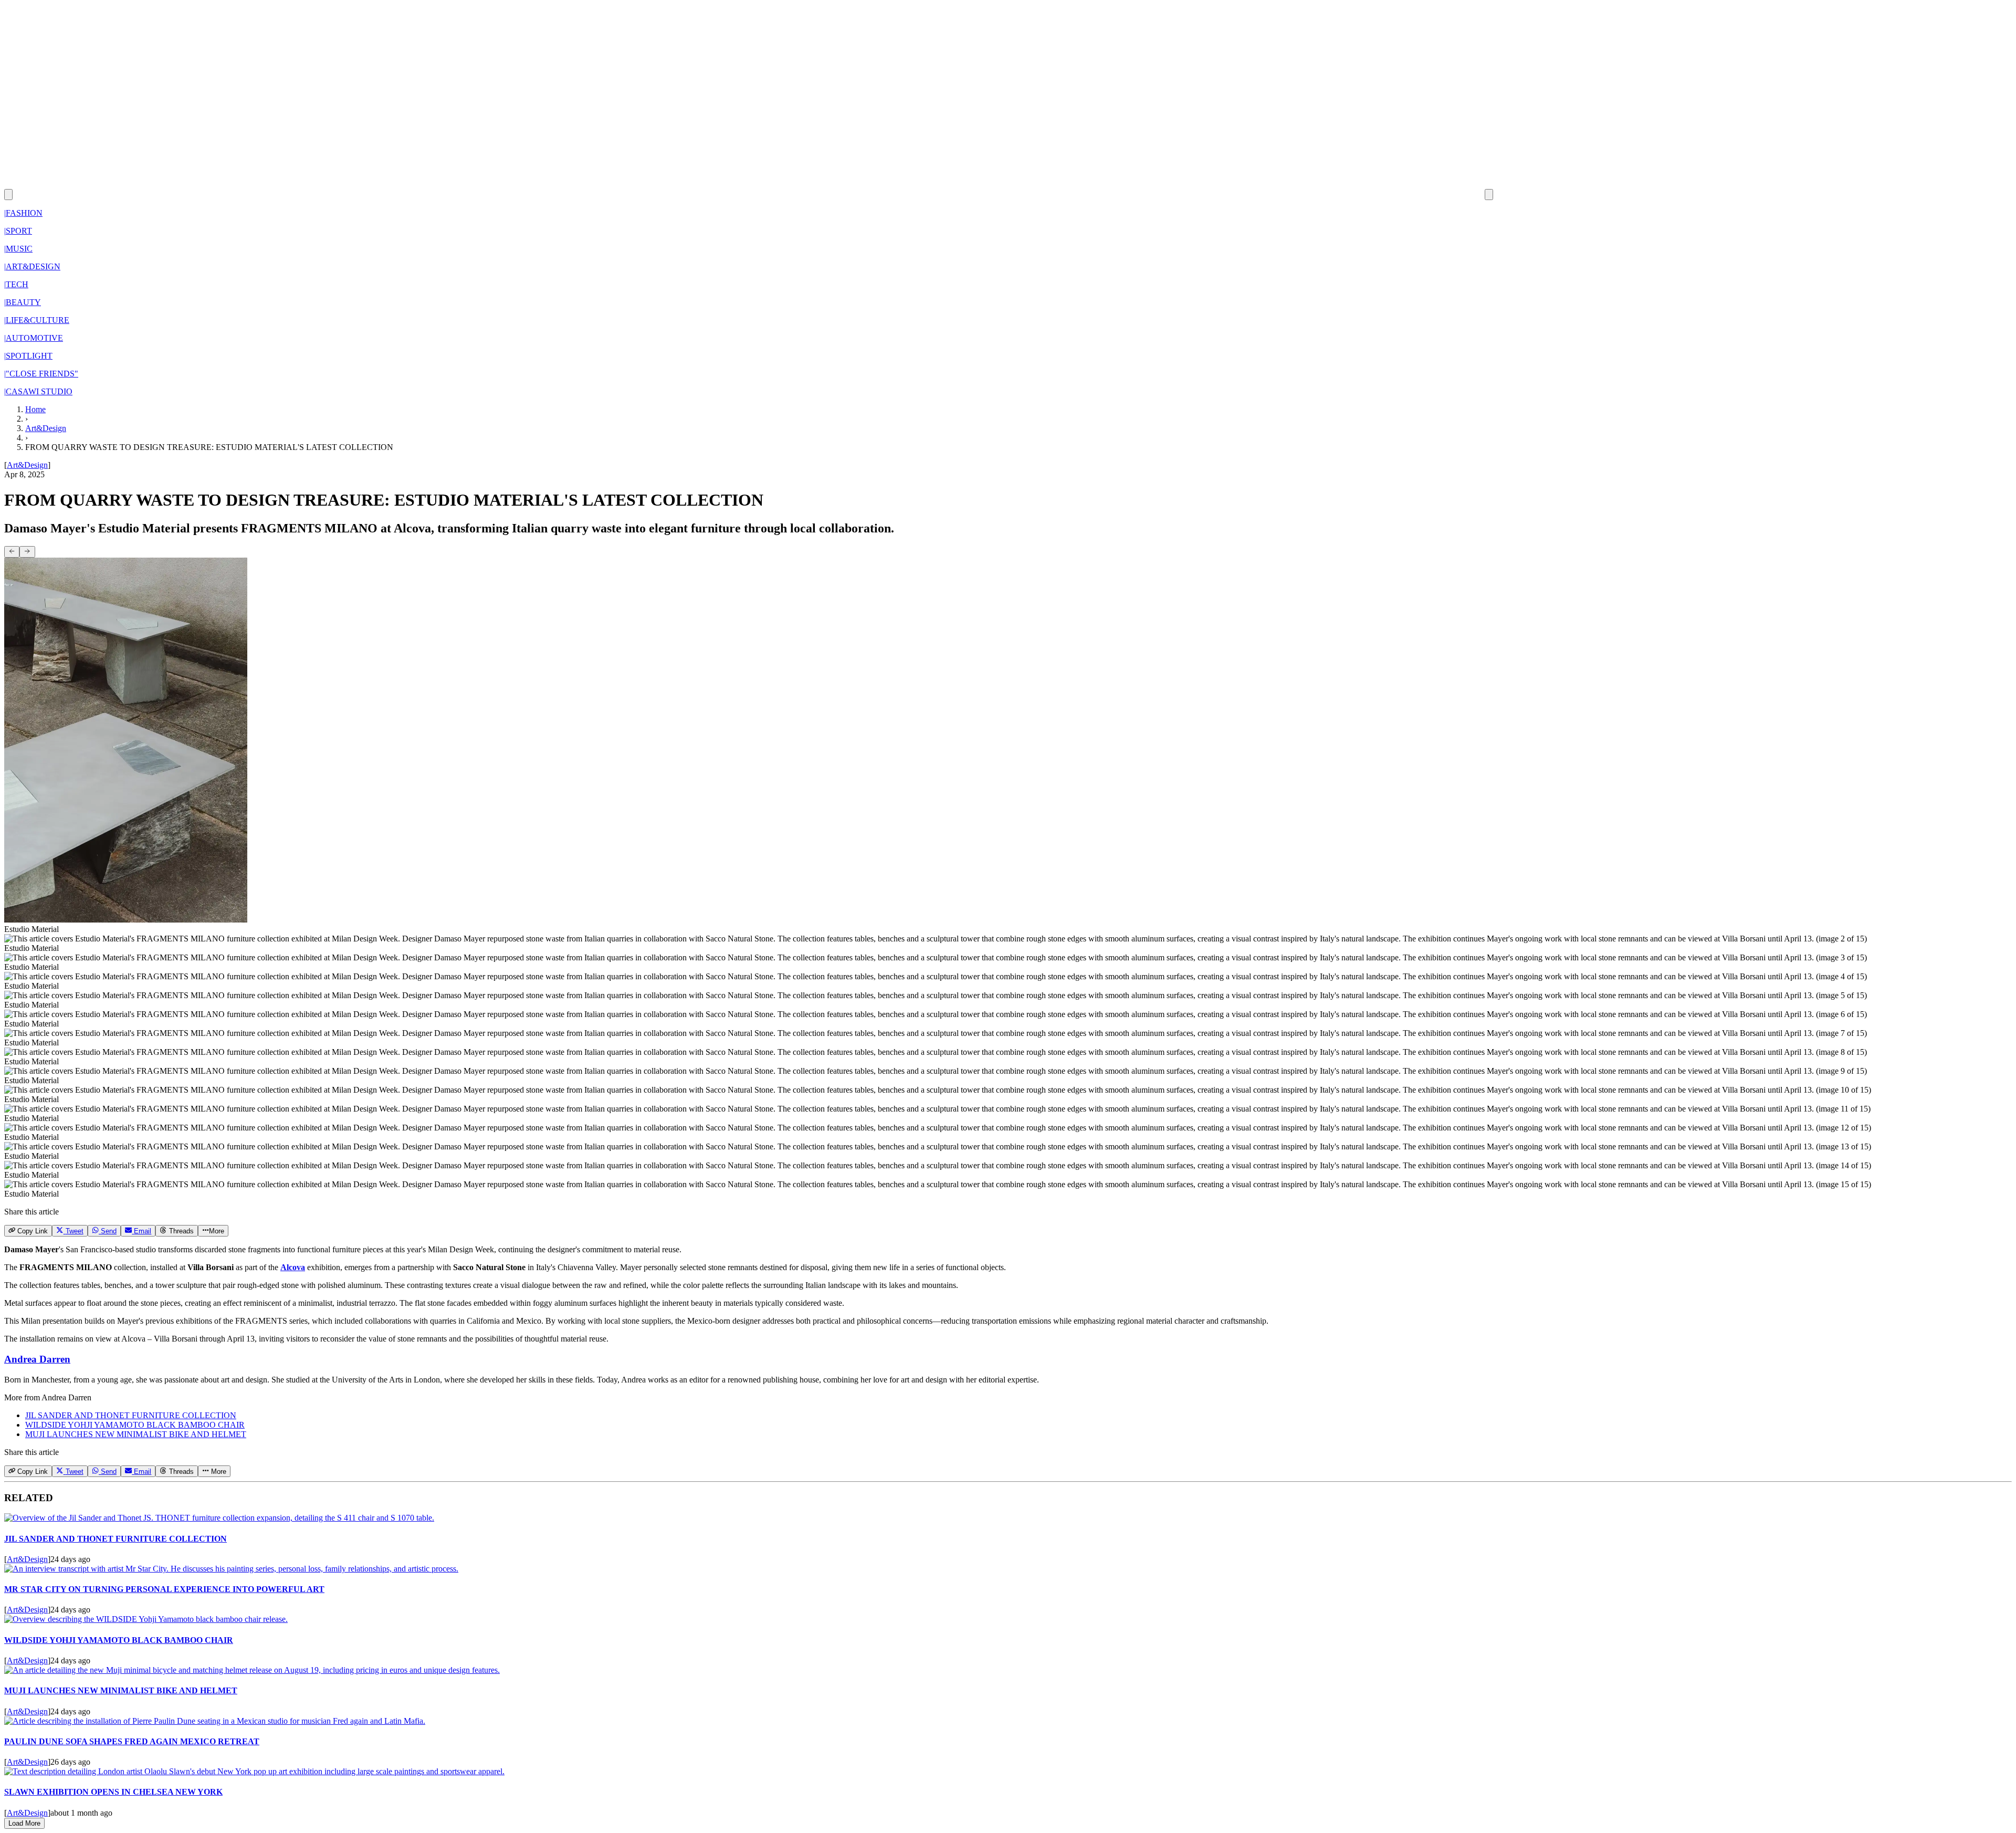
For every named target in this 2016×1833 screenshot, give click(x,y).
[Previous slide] (12, 552)
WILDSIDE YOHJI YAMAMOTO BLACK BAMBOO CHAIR (135, 1425)
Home (35, 409)
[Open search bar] (8, 195)
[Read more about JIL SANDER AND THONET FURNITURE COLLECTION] (219, 1518)
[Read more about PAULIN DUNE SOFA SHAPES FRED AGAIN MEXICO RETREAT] (215, 1721)
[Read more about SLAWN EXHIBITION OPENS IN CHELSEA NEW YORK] (254, 1771)
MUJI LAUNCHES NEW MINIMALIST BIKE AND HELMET (136, 1434)
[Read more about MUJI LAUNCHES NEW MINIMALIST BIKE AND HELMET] (252, 1670)
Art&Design (46, 428)
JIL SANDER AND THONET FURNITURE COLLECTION (131, 1415)
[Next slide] (27, 552)
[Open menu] (1489, 195)
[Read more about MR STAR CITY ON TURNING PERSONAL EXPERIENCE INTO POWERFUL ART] (231, 1569)
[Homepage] (749, 194)
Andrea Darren (37, 1359)
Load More (24, 1823)
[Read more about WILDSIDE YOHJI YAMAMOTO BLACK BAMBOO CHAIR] (146, 1619)
